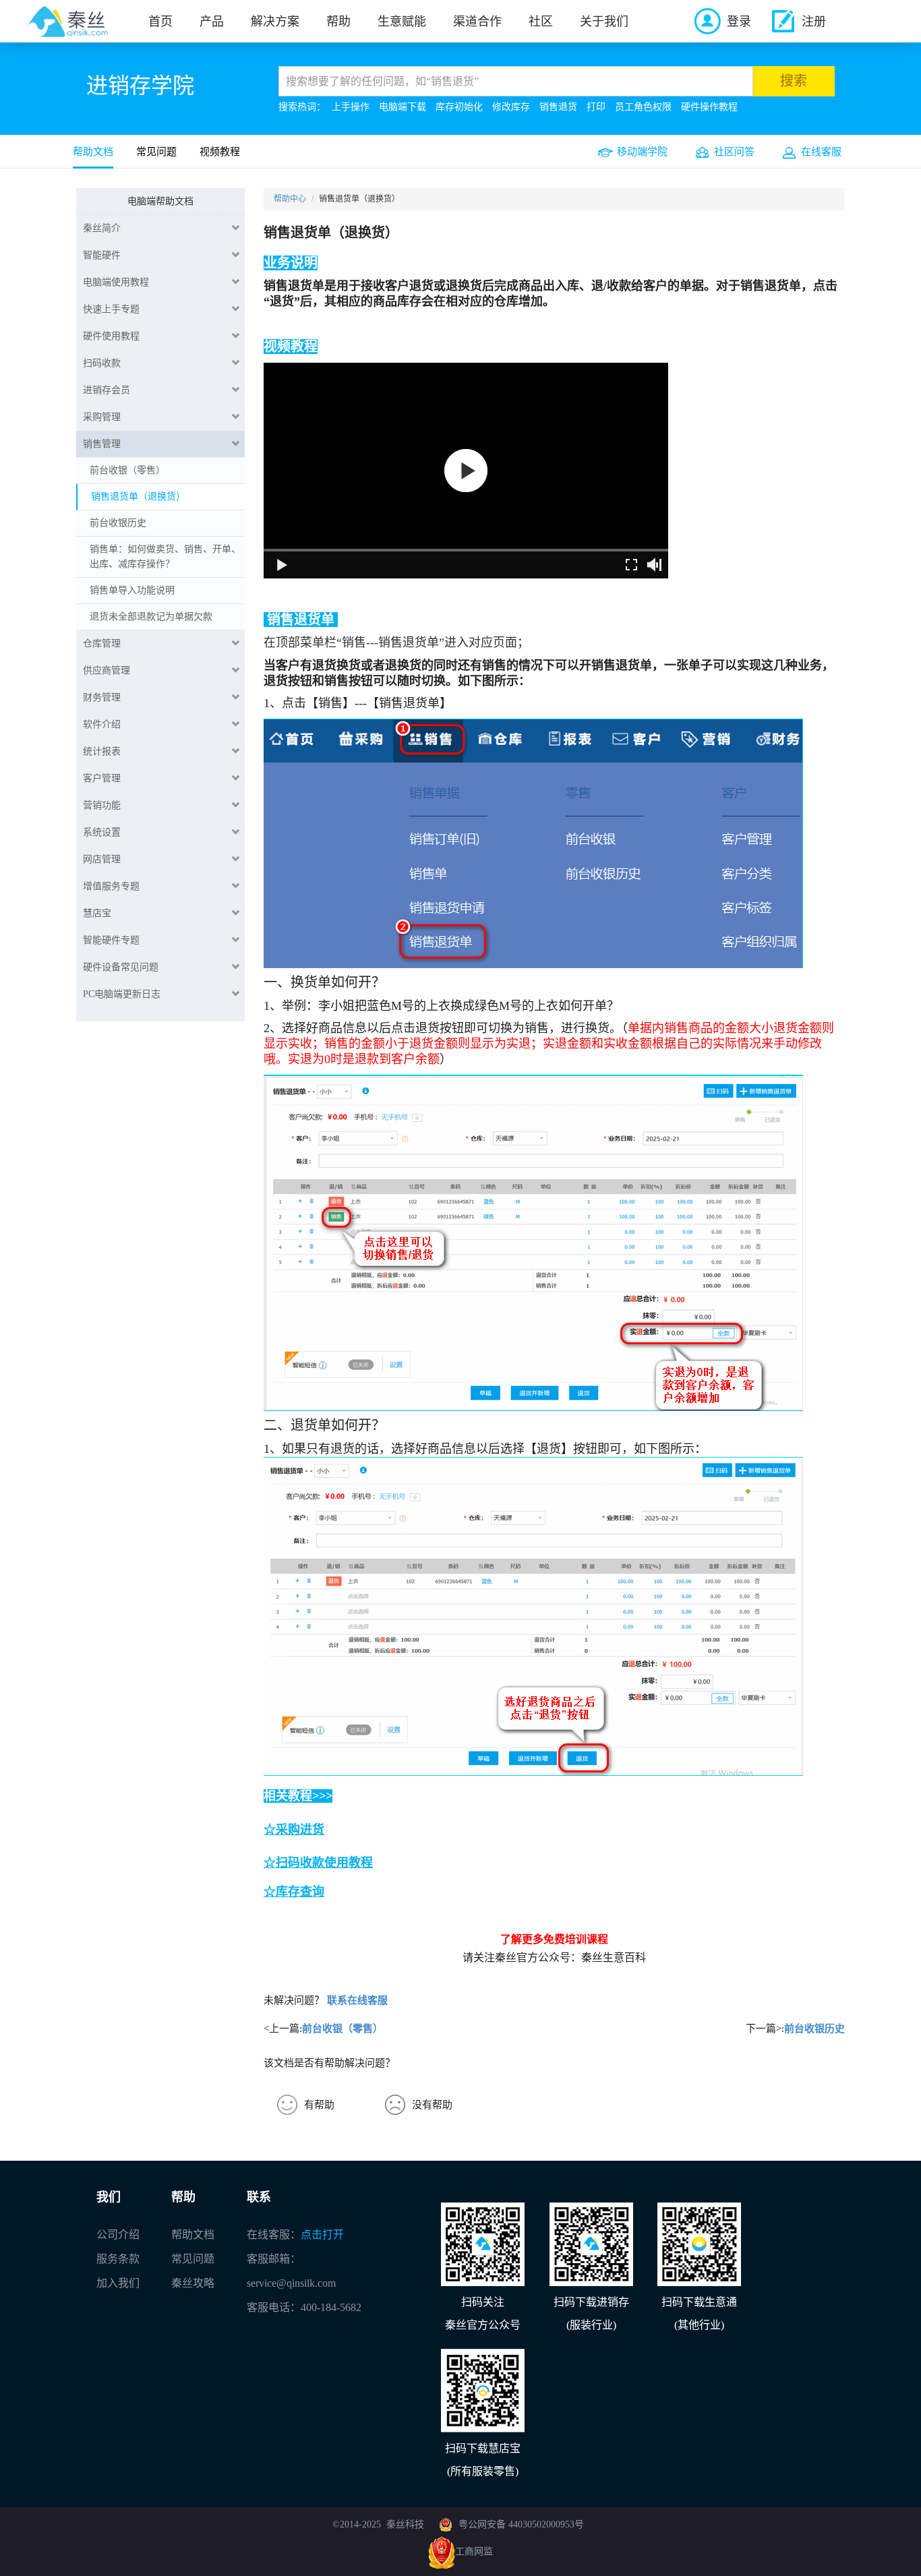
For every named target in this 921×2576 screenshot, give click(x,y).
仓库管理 (102, 643)
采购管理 (102, 417)
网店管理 (102, 859)
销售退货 (558, 107)
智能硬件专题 (111, 940)
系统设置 (102, 832)
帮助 (338, 22)
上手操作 (351, 107)
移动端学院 (642, 152)
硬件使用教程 (111, 336)
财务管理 (102, 697)
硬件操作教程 (709, 107)
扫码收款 (102, 363)
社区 (541, 22)
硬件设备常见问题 (121, 967)
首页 (160, 22)
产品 (212, 22)
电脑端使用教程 (116, 282)
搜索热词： (302, 107)
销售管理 (102, 444)
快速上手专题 (111, 309)
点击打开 (322, 2235)
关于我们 (604, 22)
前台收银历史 (814, 2029)
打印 (596, 107)
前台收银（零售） (343, 2029)
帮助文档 (93, 152)
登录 (739, 22)
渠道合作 (477, 22)
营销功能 (102, 805)
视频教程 (220, 152)
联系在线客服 (357, 2000)
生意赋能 (402, 22)
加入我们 (118, 2283)
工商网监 (474, 2551)
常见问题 (156, 152)
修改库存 (511, 107)
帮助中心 (290, 199)
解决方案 (275, 22)
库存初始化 (459, 107)
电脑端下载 (403, 107)
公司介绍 (118, 2235)
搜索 (794, 81)
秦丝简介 (102, 228)
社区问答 (734, 152)
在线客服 (821, 152)
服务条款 (118, 2259)
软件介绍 (102, 724)
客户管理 (102, 778)
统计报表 (102, 751)
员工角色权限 (643, 107)
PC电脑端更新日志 (122, 994)
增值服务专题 (111, 886)
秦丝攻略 (193, 2283)
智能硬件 (102, 255)
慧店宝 (97, 913)
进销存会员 (107, 390)
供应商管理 (107, 670)
